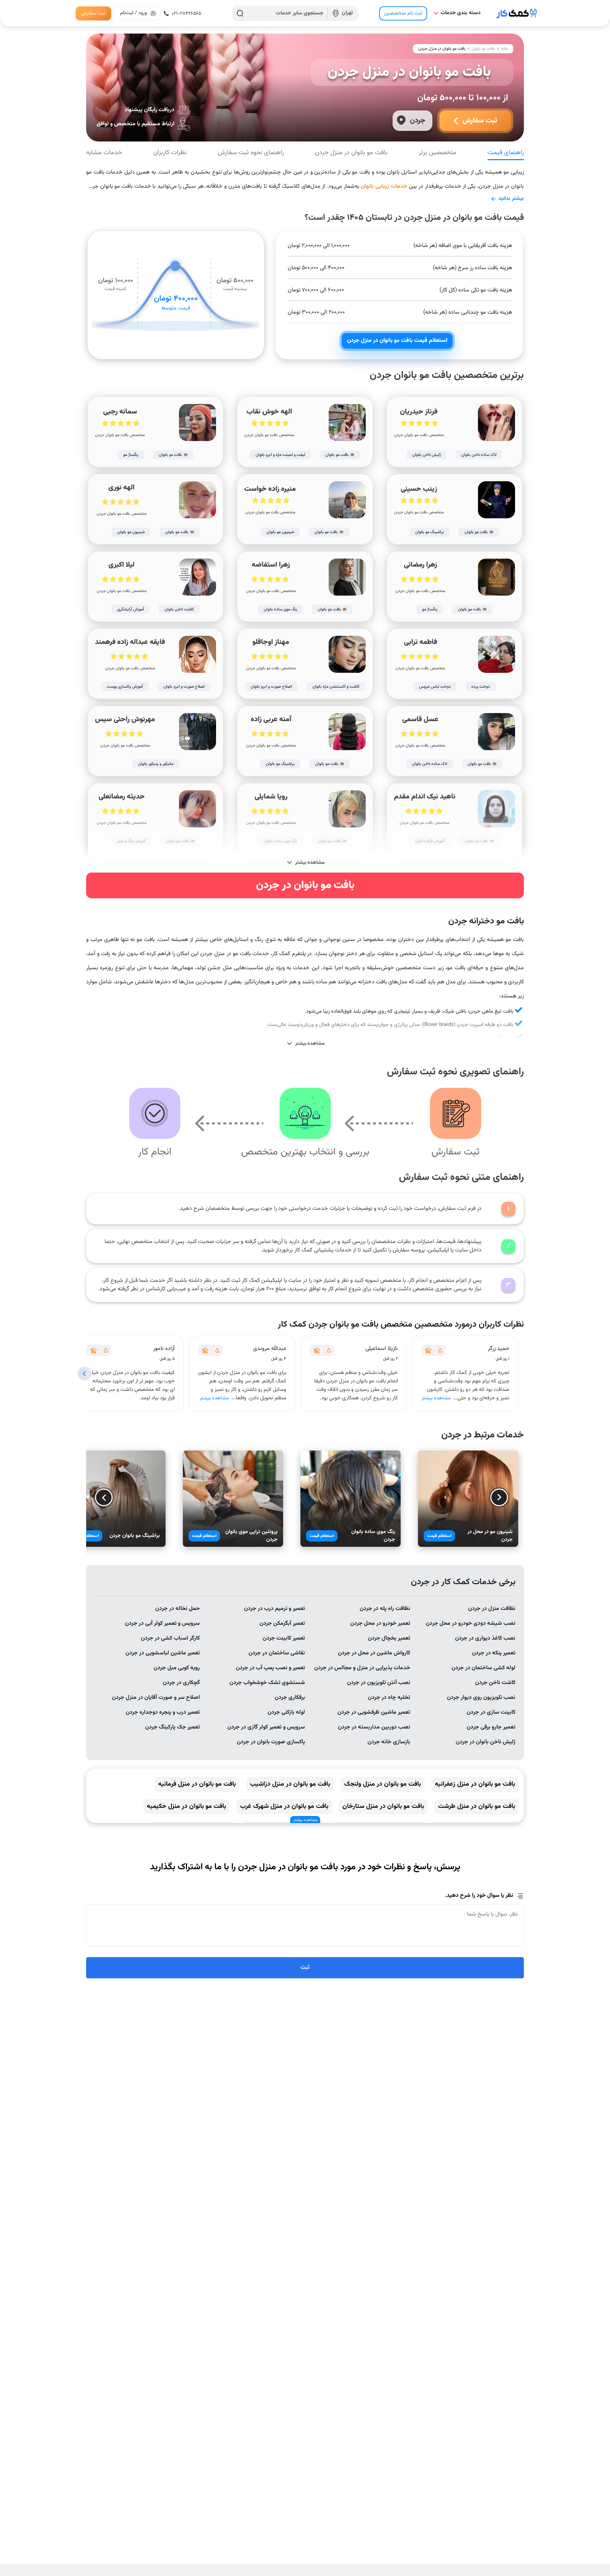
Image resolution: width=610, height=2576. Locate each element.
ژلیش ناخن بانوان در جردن (486, 1742)
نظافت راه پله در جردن (385, 1609)
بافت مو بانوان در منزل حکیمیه (186, 1806)
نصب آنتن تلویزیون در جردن (379, 1683)
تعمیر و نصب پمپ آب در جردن (270, 1668)
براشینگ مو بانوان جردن (135, 1536)
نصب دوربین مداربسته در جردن (374, 1727)
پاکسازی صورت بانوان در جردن (271, 1742)
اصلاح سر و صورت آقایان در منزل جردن (156, 1698)
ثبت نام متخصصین (403, 13)
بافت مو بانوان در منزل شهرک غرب (284, 1806)
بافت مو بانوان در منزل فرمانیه (197, 1784)
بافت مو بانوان (483, 49)
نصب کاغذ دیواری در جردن (485, 1638)
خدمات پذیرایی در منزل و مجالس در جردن (362, 1668)
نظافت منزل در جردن (492, 1609)
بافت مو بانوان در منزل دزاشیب (290, 1784)
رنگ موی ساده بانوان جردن (373, 1536)
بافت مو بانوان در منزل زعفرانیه (475, 1784)
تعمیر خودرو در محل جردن (380, 1624)
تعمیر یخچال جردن (389, 1638)
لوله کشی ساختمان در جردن (483, 1668)
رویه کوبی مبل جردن (177, 1668)
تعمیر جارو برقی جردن (491, 1727)
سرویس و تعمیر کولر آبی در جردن (162, 1624)
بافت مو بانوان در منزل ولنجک (382, 1784)
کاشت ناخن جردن (495, 1683)
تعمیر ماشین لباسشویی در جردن (163, 1653)
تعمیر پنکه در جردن (494, 1653)
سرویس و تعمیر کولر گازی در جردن (266, 1727)
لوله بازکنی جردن (286, 1712)
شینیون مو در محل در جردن (490, 1536)
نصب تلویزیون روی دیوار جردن (481, 1698)
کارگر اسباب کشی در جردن (170, 1638)
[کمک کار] (517, 13)
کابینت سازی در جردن (491, 1712)
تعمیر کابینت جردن (284, 1638)
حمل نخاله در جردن (178, 1609)
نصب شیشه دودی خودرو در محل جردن (471, 1624)
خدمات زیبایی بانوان (384, 186)
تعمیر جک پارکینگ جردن (172, 1727)
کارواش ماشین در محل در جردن (374, 1653)
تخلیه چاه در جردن (389, 1698)
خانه (504, 49)
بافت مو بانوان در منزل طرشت (477, 1806)
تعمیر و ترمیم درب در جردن (274, 1609)
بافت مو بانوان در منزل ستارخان (383, 1806)
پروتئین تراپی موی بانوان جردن (251, 1536)
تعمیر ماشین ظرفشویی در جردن (374, 1712)
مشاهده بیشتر (436, 1398)
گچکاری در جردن (181, 1683)
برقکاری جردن (290, 1698)
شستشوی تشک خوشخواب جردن (267, 1683)
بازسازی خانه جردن (389, 1742)
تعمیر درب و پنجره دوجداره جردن (163, 1712)
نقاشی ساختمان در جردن (277, 1653)
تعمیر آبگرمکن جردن (282, 1624)
